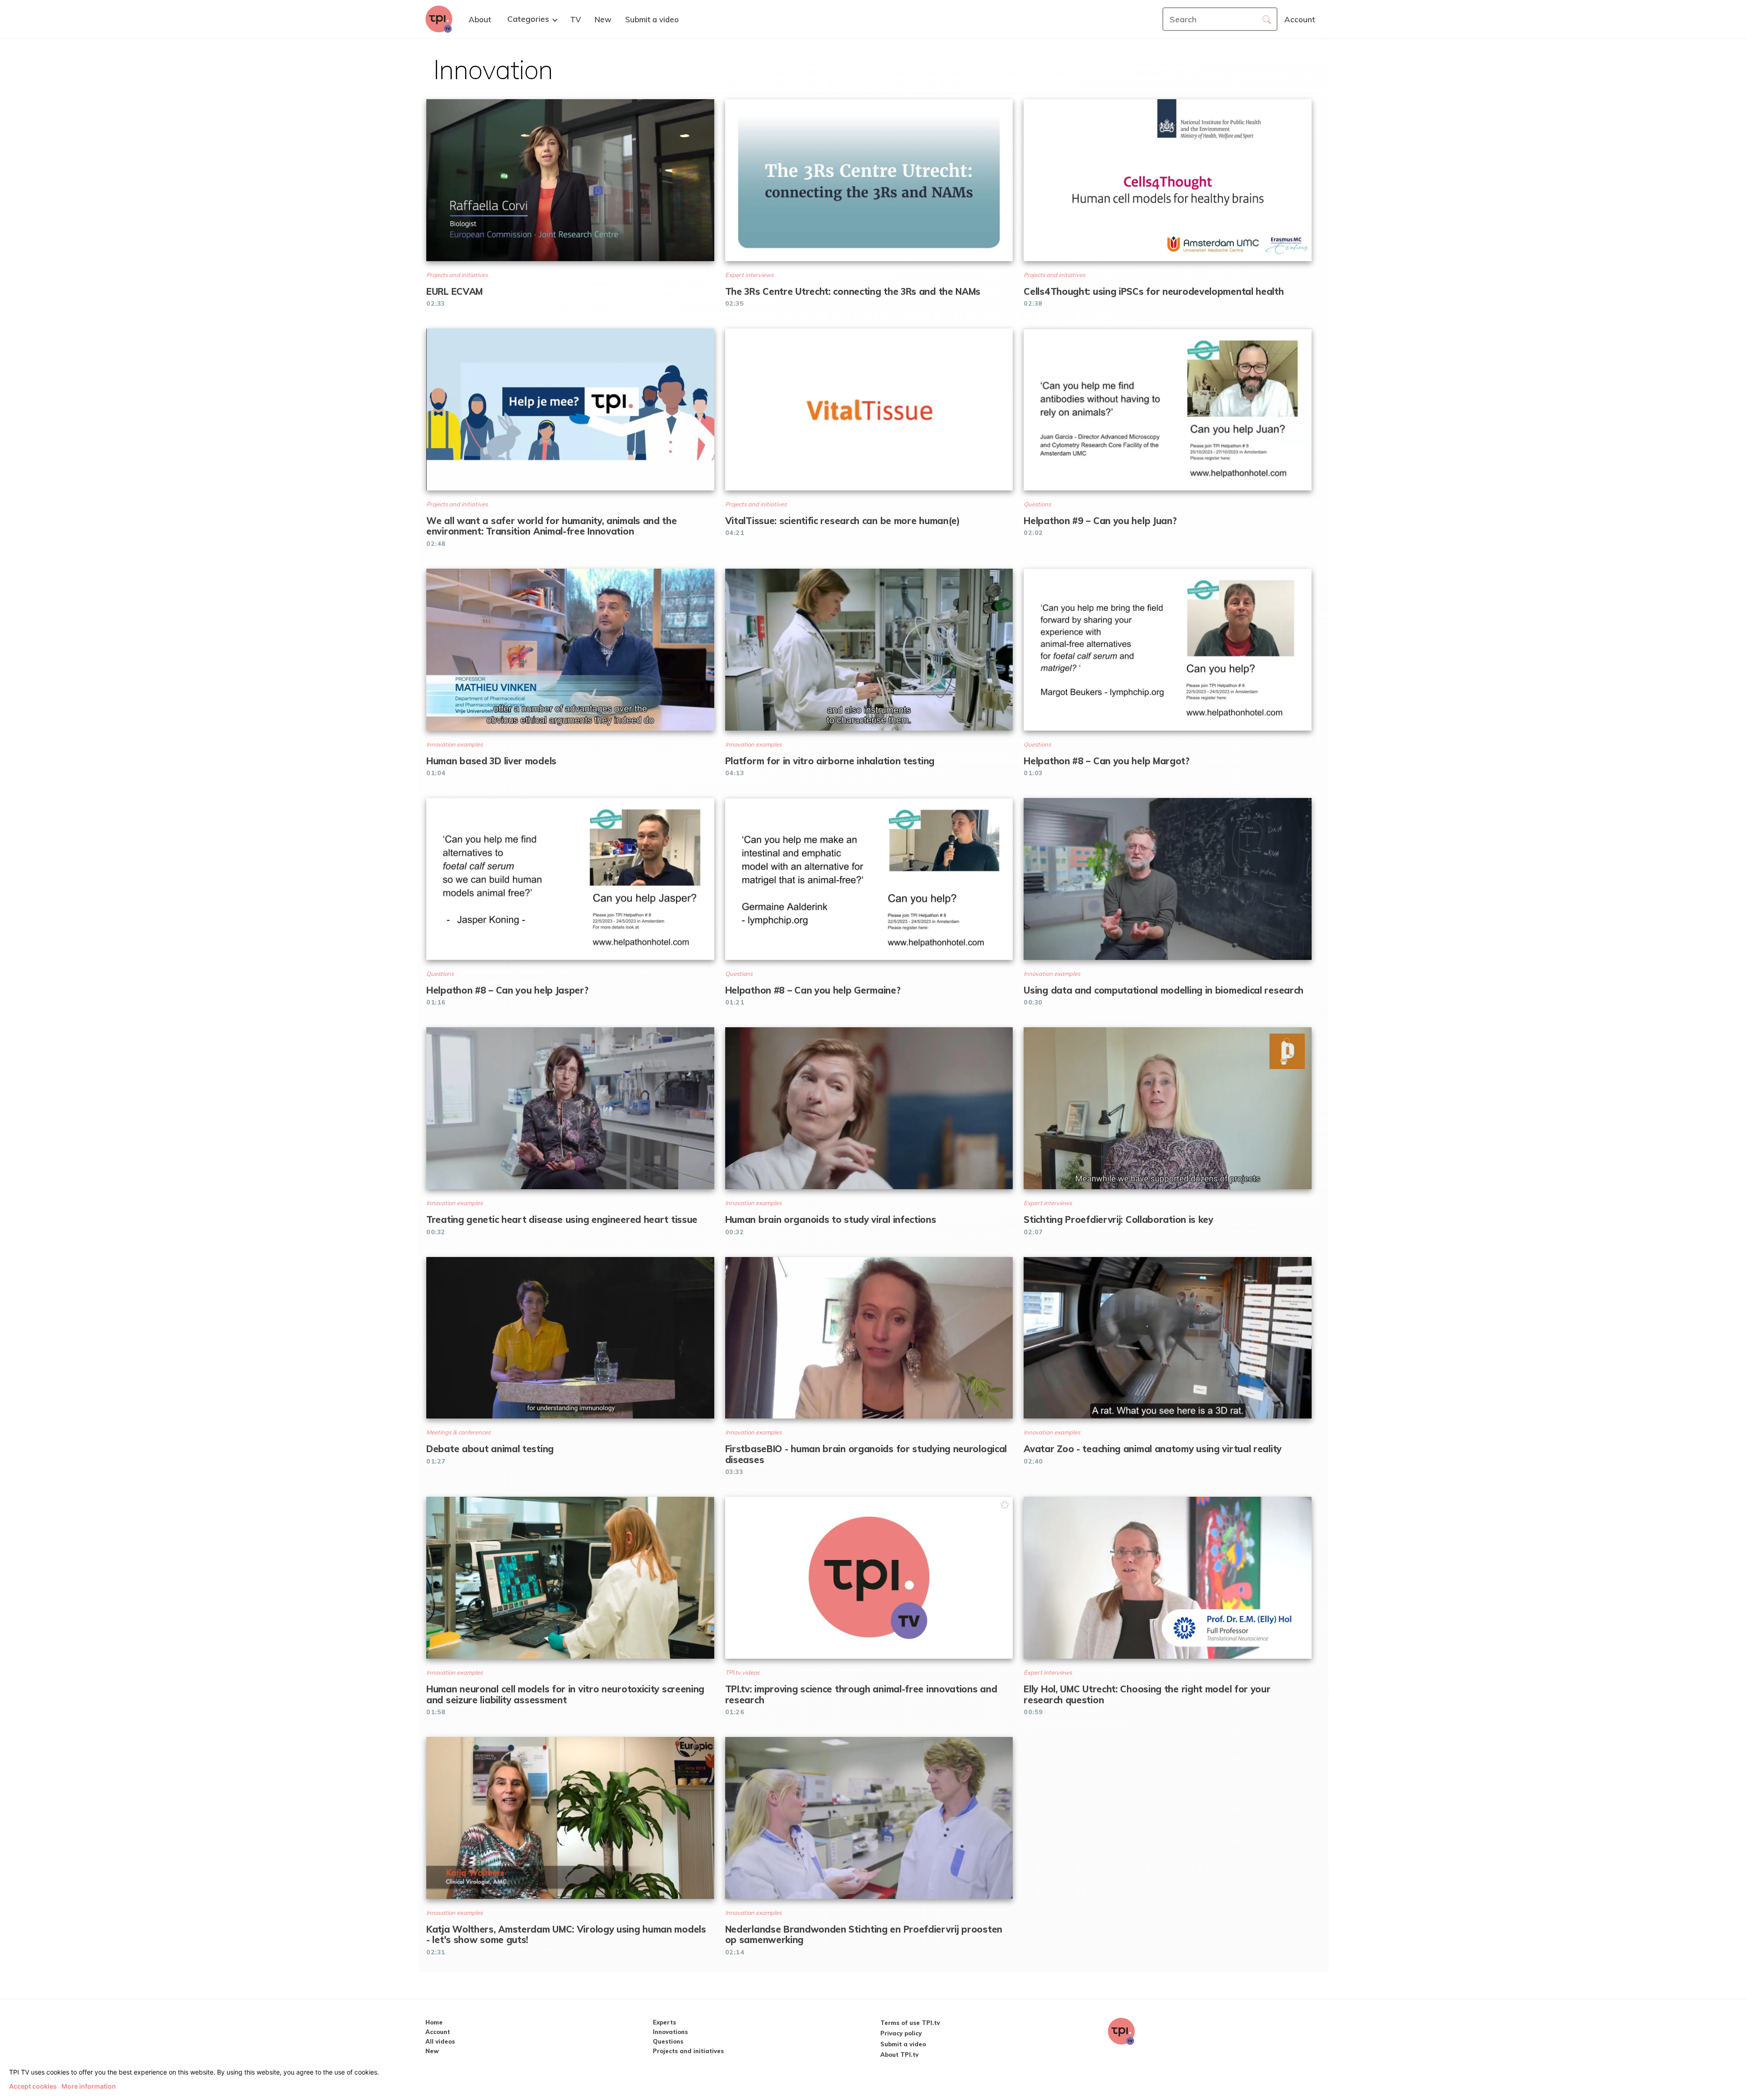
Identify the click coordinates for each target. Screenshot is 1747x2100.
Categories (528, 19)
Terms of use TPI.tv (910, 2023)
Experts (664, 2022)
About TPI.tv (899, 2055)
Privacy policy (901, 2033)
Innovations (670, 2032)
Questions (668, 2041)
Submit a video (903, 2044)
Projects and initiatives (688, 2051)
